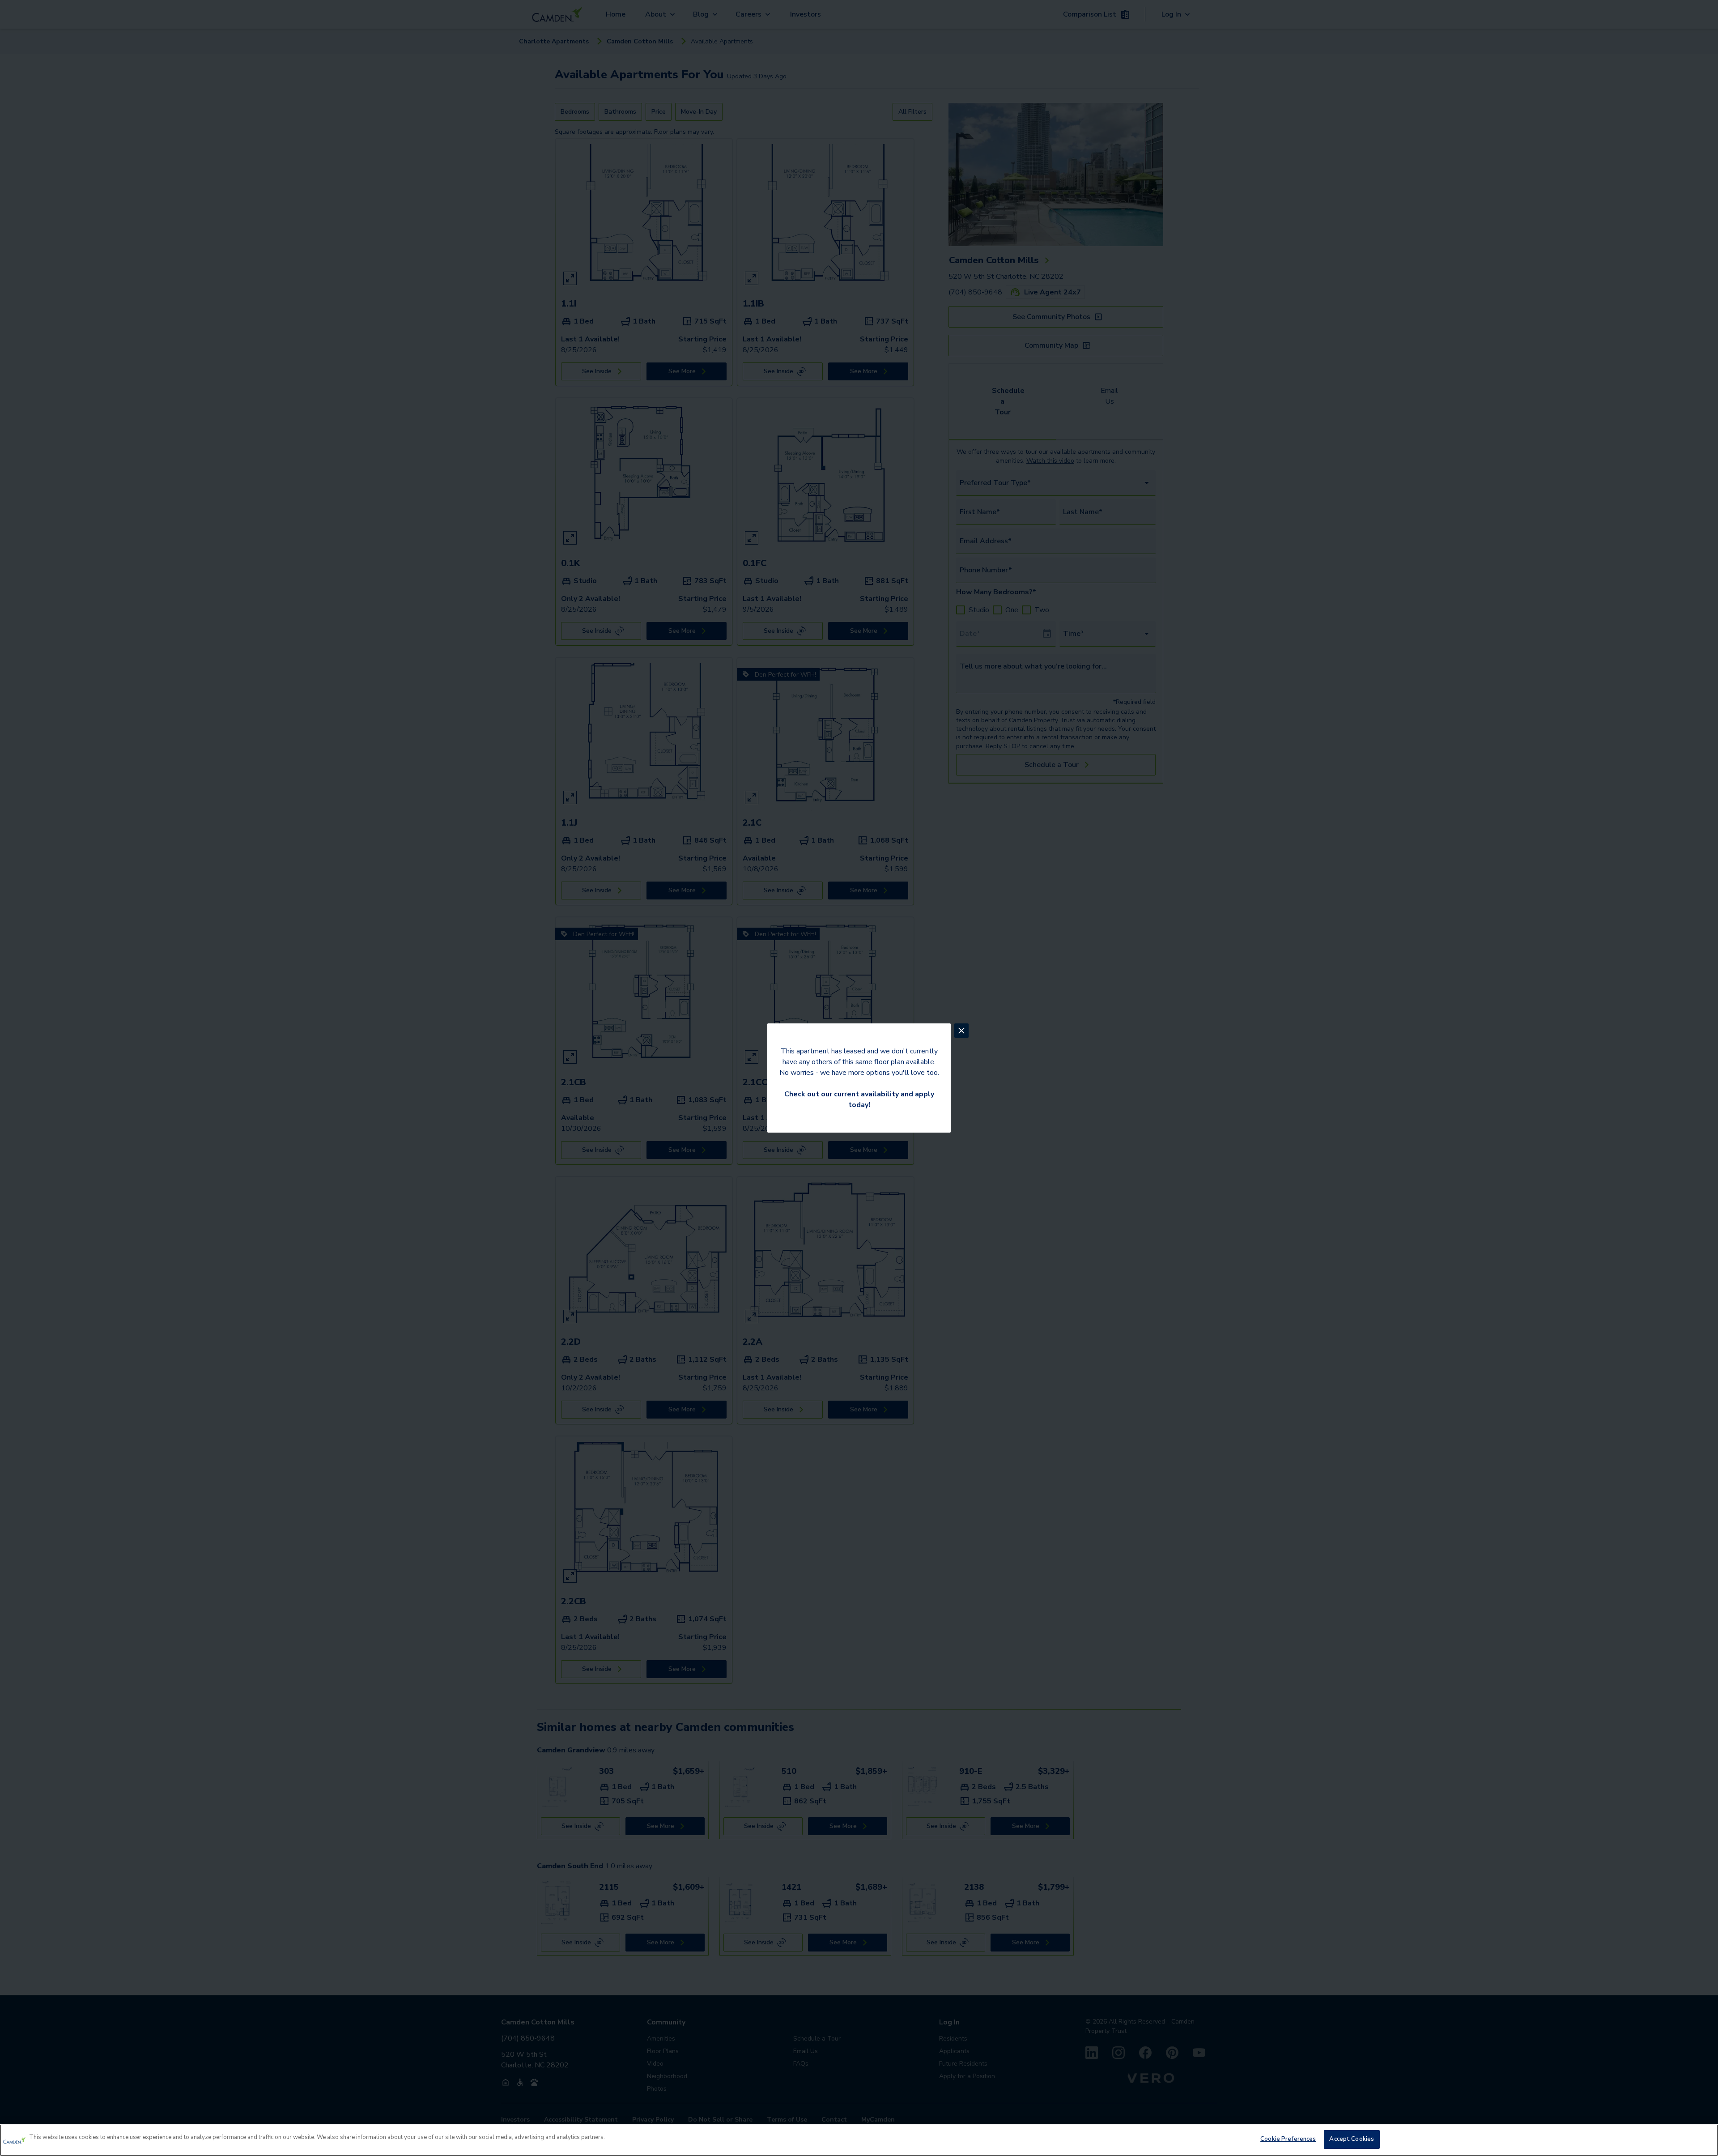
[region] (859, 2140)
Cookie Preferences (1288, 2139)
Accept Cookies (1352, 2139)
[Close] (1704, 2139)
